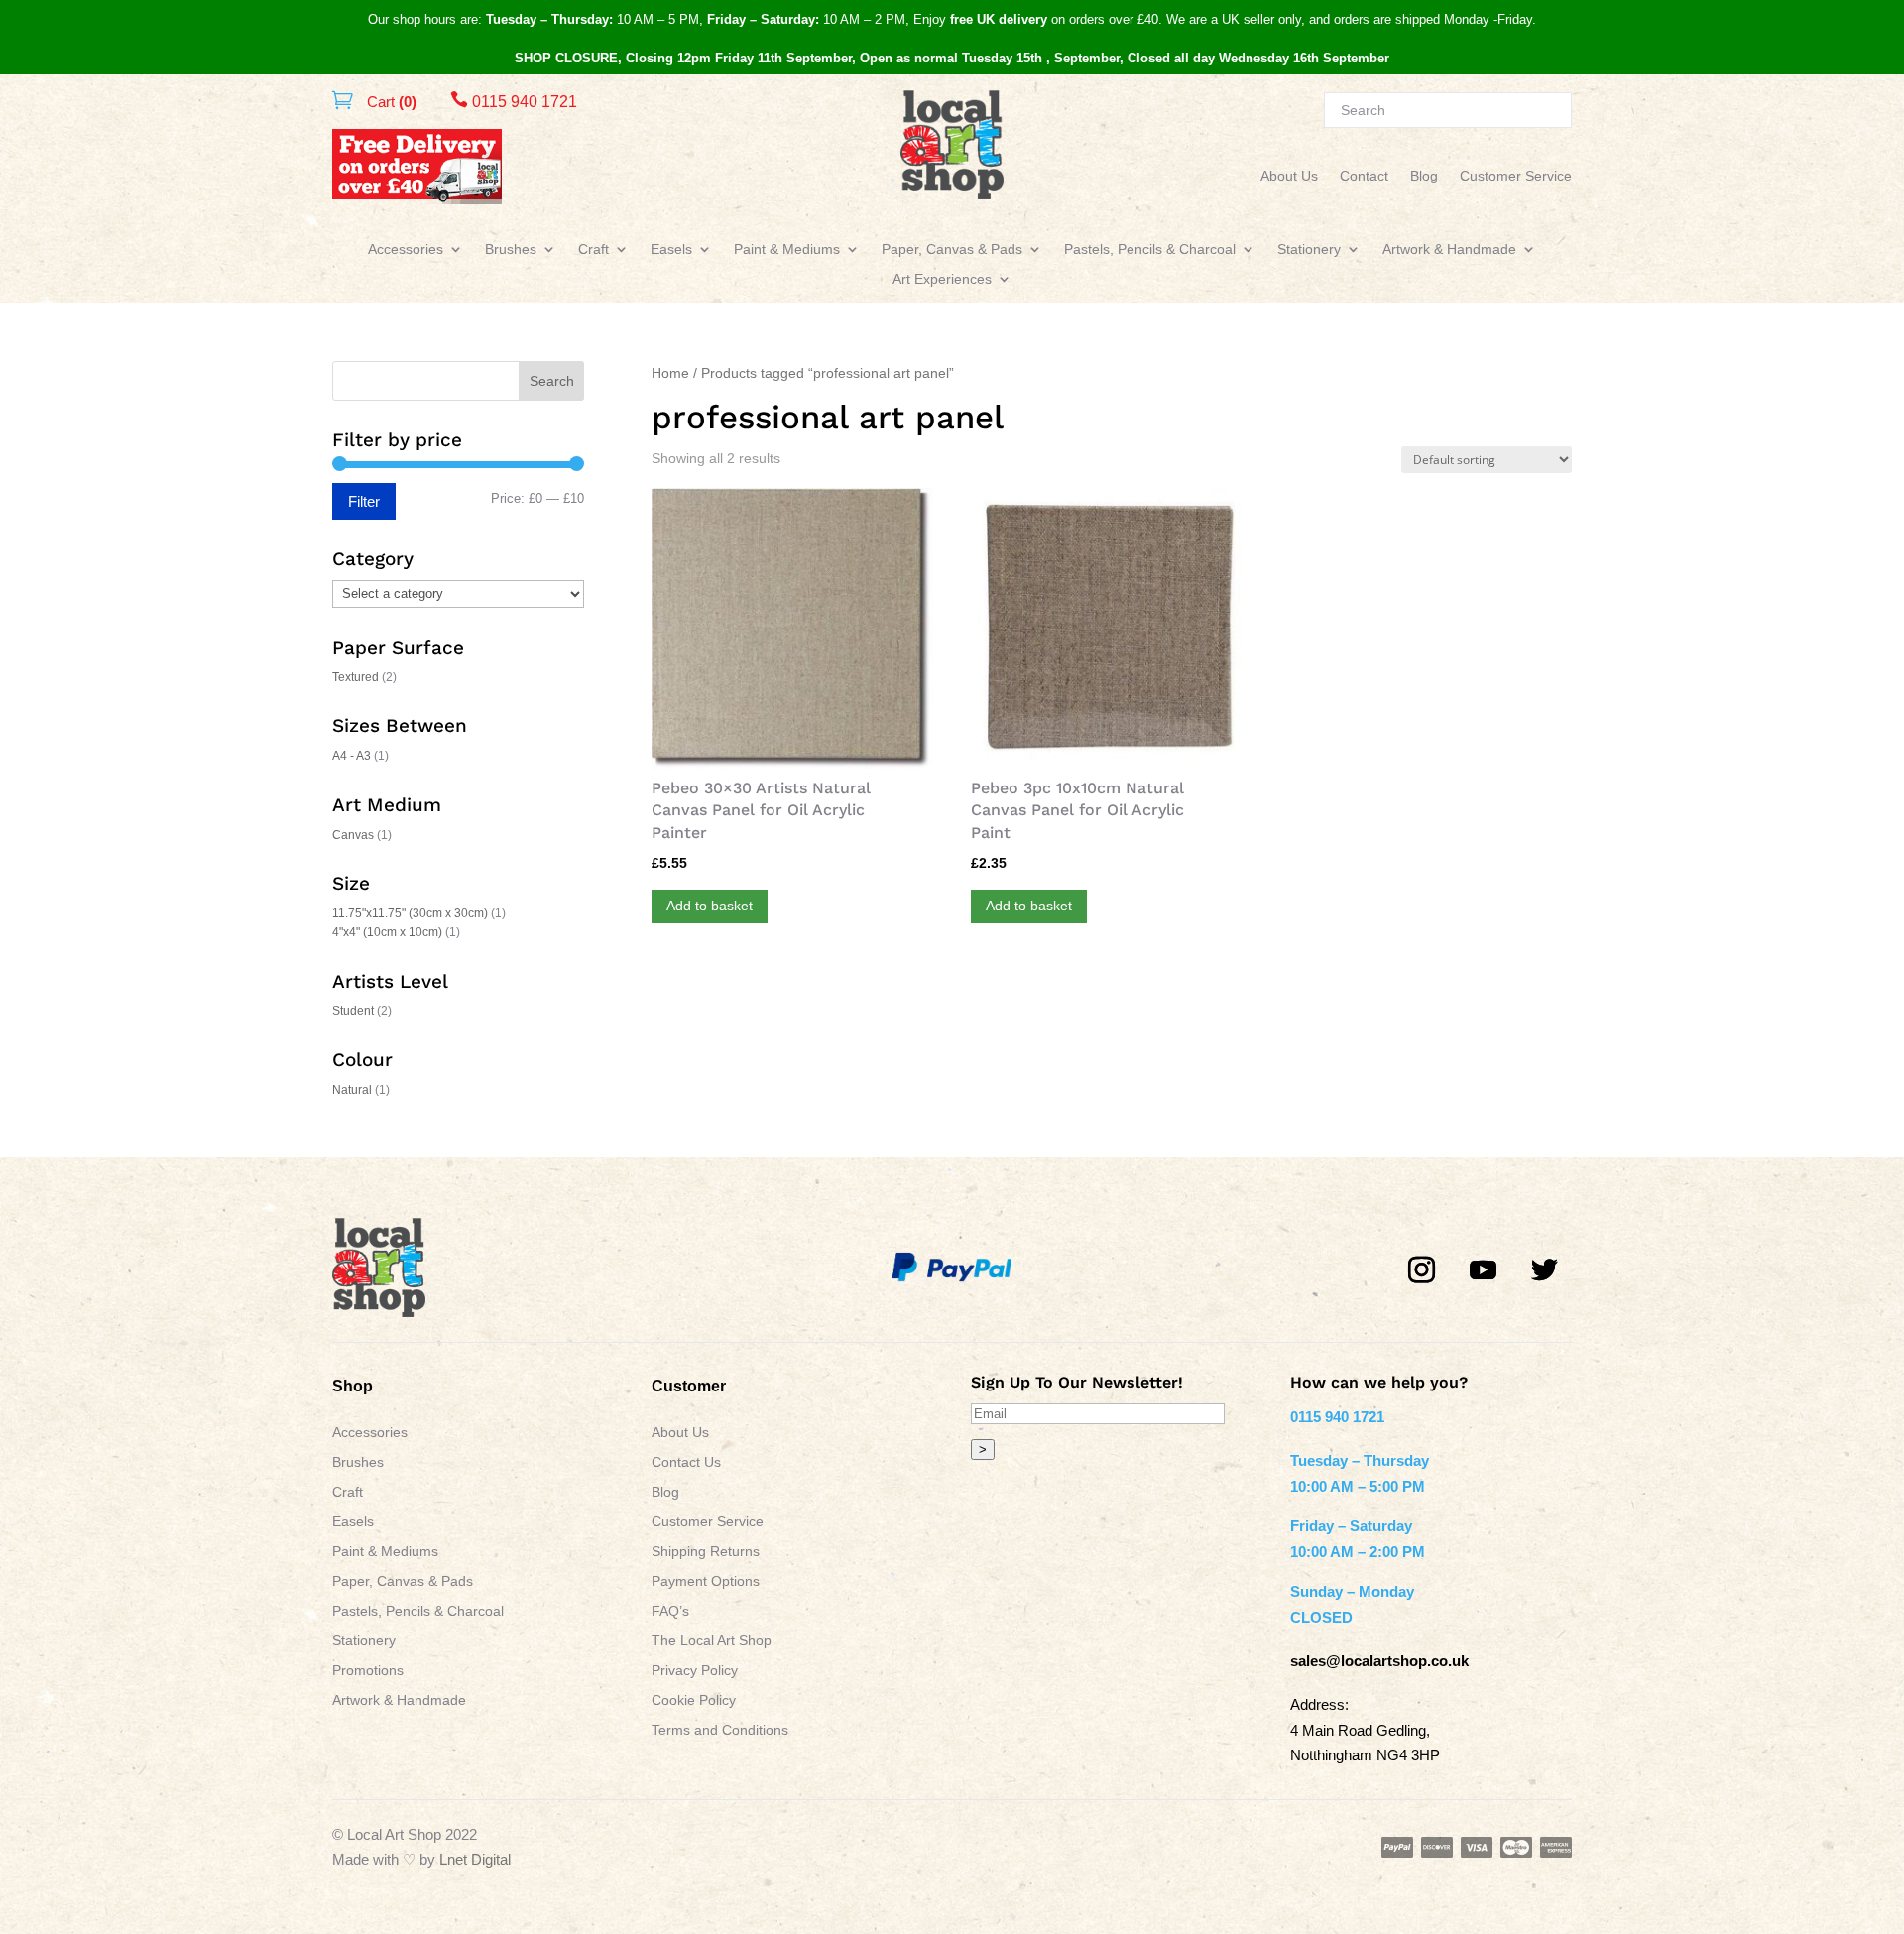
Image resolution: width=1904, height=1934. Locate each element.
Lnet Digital (475, 1859)
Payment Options (706, 1581)
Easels (671, 249)
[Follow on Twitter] (1545, 1270)
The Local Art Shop (712, 1641)
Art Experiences (942, 279)
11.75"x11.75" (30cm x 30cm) (410, 913)
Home (670, 373)
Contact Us (686, 1462)
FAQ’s (670, 1611)
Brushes (511, 249)
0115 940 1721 (514, 102)
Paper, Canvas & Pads (952, 249)
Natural (352, 1090)
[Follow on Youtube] (1484, 1270)
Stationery (1309, 249)
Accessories (406, 249)
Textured (356, 677)
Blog (1424, 176)
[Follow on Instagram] (1422, 1270)
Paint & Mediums (787, 249)
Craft (594, 249)
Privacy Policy (695, 1671)
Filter (364, 501)
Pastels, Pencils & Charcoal (1150, 249)
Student (353, 1011)
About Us (1289, 176)
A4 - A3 (352, 756)
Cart (390, 102)
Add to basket (710, 906)
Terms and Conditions (720, 1730)
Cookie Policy (694, 1700)
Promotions (368, 1671)
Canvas (353, 835)
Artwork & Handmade (1449, 249)
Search (552, 381)
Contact (1364, 176)
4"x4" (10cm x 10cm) (387, 932)
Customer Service (1516, 176)
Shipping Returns (706, 1552)
